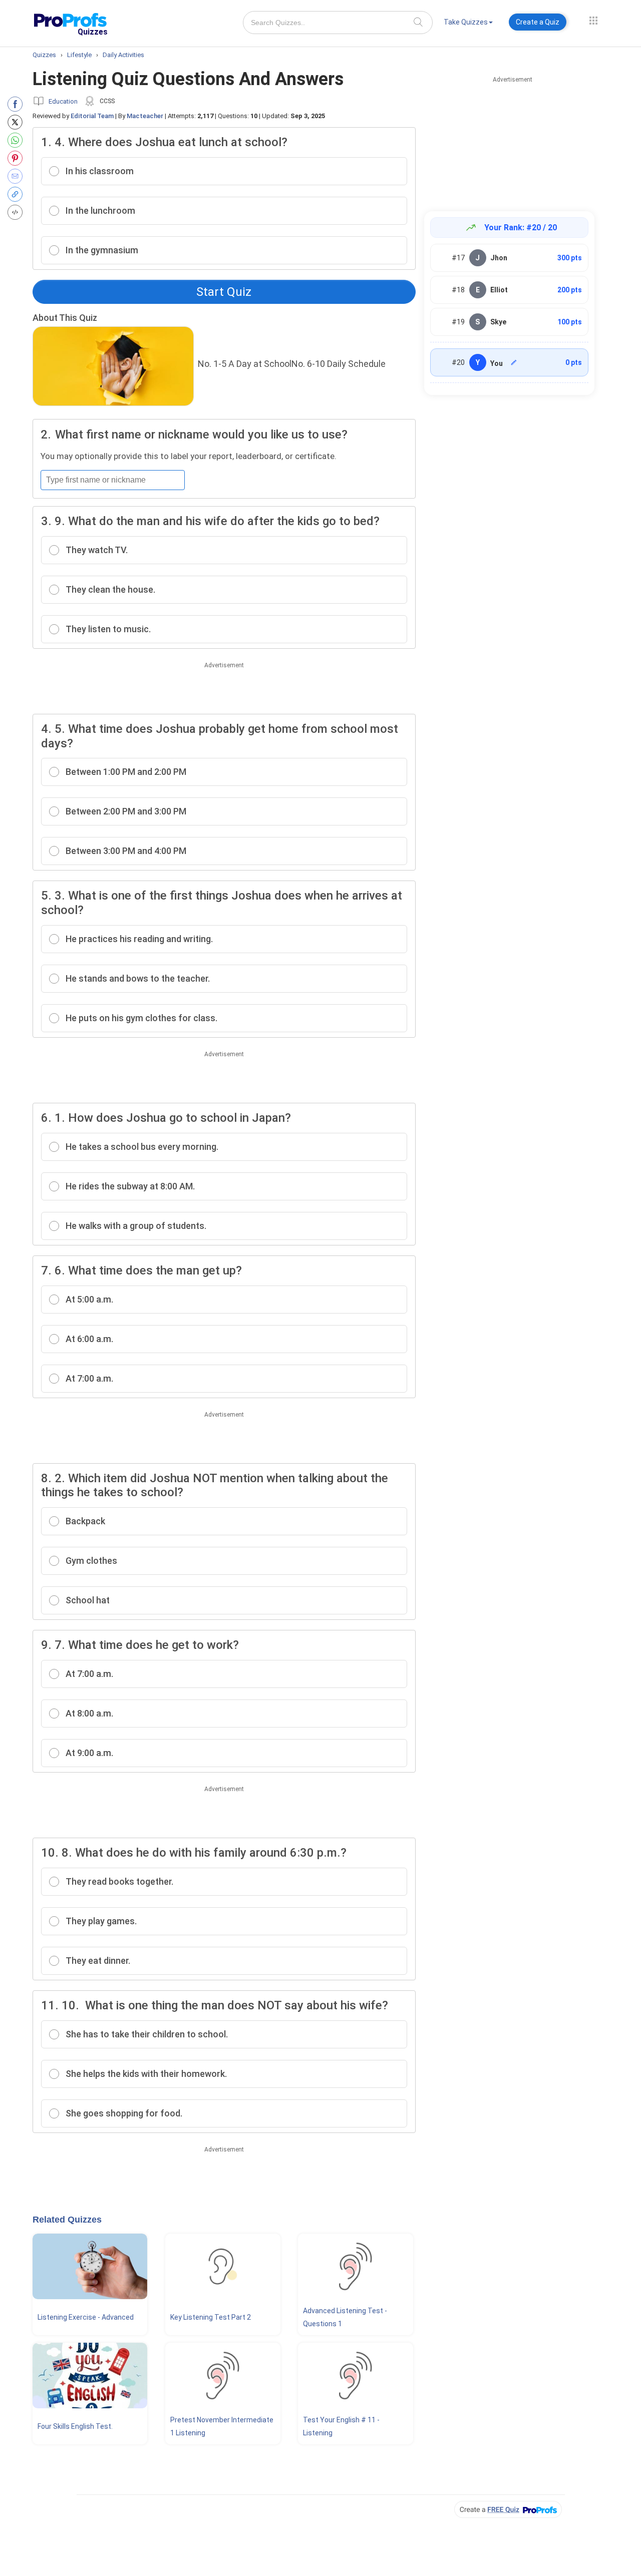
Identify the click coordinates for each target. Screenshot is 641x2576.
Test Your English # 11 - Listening (341, 2426)
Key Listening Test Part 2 (211, 2317)
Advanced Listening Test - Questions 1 (345, 2317)
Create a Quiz (538, 22)
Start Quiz (224, 292)
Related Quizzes (67, 2220)
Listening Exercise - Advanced (86, 2317)
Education (63, 101)
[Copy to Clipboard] (17, 194)
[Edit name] (514, 362)
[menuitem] (468, 24)
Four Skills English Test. (75, 2426)
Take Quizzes (466, 22)
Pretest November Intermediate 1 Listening (222, 2426)
